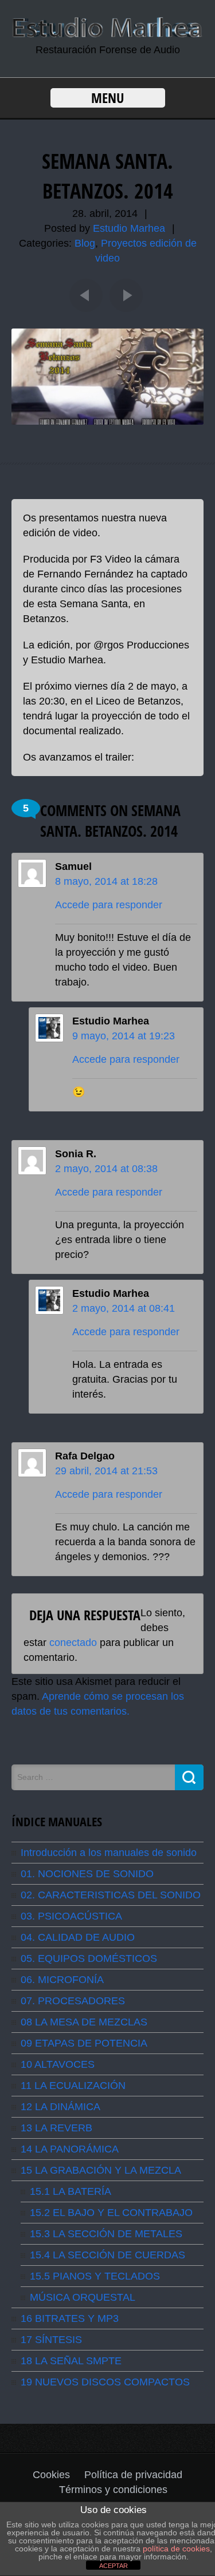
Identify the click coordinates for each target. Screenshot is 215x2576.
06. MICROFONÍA (62, 1980)
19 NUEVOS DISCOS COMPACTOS (105, 2382)
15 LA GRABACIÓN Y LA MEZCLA (101, 2170)
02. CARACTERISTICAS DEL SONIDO (111, 1895)
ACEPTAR (114, 2566)
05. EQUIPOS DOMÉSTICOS (89, 1958)
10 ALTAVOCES (58, 2064)
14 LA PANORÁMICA (70, 2149)
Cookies (51, 2475)
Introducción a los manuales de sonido (109, 1853)
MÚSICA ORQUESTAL (83, 2297)
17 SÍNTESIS (51, 2340)
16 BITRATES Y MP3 (70, 2318)
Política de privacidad (133, 2475)
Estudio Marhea (129, 228)
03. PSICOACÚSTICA (71, 1916)
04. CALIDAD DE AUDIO (78, 1937)
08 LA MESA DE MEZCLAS (84, 2022)
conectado (73, 1643)
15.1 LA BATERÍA (71, 2191)
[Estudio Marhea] (107, 35)
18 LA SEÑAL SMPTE (71, 2361)
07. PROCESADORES (73, 2001)
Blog (85, 243)
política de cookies (176, 2549)
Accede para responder (109, 905)
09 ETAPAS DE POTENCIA (84, 2043)
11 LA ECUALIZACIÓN (73, 2086)
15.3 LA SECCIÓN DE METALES (106, 2234)
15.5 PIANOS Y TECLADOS (95, 2276)
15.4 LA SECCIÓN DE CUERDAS (107, 2255)
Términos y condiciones (113, 2490)
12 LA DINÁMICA (60, 2107)
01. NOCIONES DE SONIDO (87, 1874)
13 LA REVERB (56, 2128)
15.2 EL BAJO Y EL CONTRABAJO (111, 2213)
